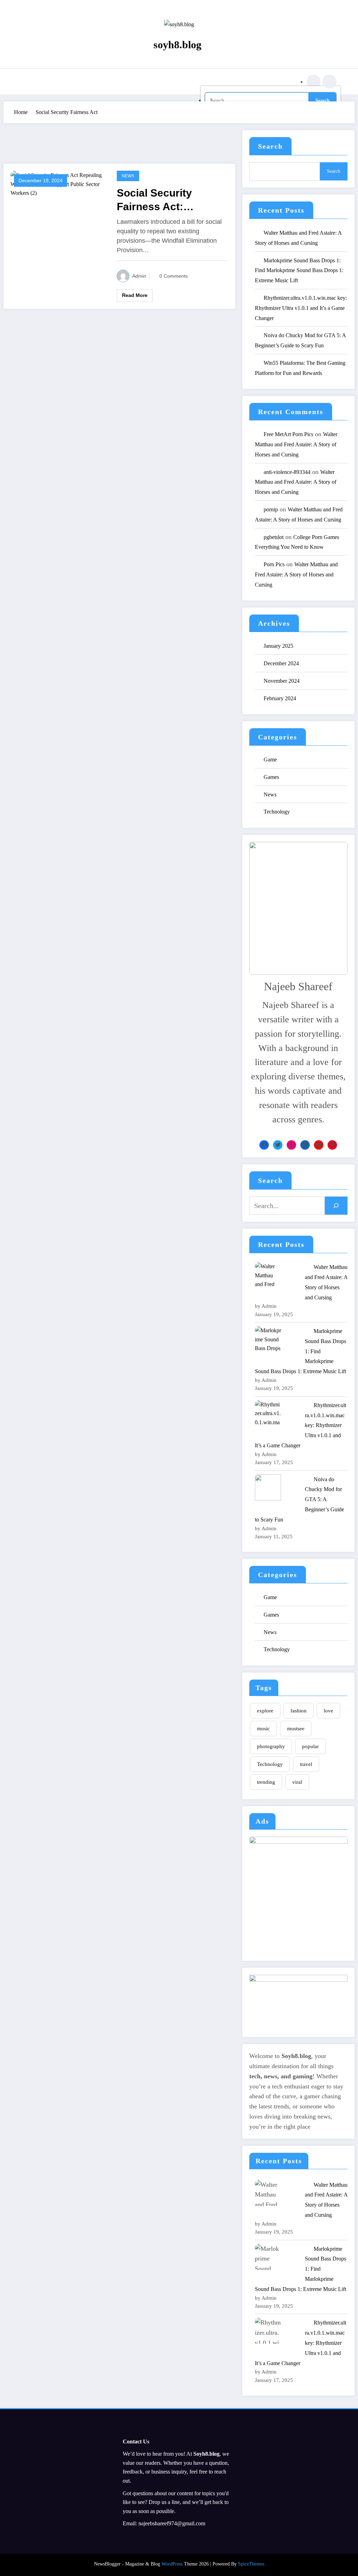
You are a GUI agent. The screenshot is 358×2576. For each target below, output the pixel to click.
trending (266, 1782)
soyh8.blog (177, 45)
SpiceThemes (251, 2564)
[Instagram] (291, 1145)
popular (310, 1746)
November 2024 (282, 681)
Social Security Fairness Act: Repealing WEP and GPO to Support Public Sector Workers (166, 200)
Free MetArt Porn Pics (288, 434)
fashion (299, 1711)
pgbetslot (274, 537)
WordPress (172, 2564)
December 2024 (281, 663)
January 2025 (278, 646)
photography (271, 1746)
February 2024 (280, 698)
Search (270, 146)
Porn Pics (274, 564)
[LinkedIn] (305, 1145)
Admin (139, 276)
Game (270, 760)
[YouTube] (319, 1145)
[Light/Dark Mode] (329, 81)
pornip (271, 509)
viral (297, 1782)
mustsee (296, 1729)
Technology (277, 812)
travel (306, 1764)
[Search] (314, 81)
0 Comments (174, 276)
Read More (135, 295)
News (128, 176)
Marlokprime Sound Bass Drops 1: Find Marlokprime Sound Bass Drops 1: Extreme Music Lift (299, 271)
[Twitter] (278, 1145)
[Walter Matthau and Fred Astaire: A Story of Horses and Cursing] (268, 1275)
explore (265, 1711)
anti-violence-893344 (287, 472)
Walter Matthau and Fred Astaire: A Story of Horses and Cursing (296, 444)
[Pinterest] (332, 1145)
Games (271, 777)
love (328, 1711)
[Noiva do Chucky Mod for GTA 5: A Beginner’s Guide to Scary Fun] (268, 1487)
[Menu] (34, 81)
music (263, 1729)
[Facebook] (264, 1145)
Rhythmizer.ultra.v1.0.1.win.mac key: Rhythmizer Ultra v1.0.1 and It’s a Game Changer (301, 308)
